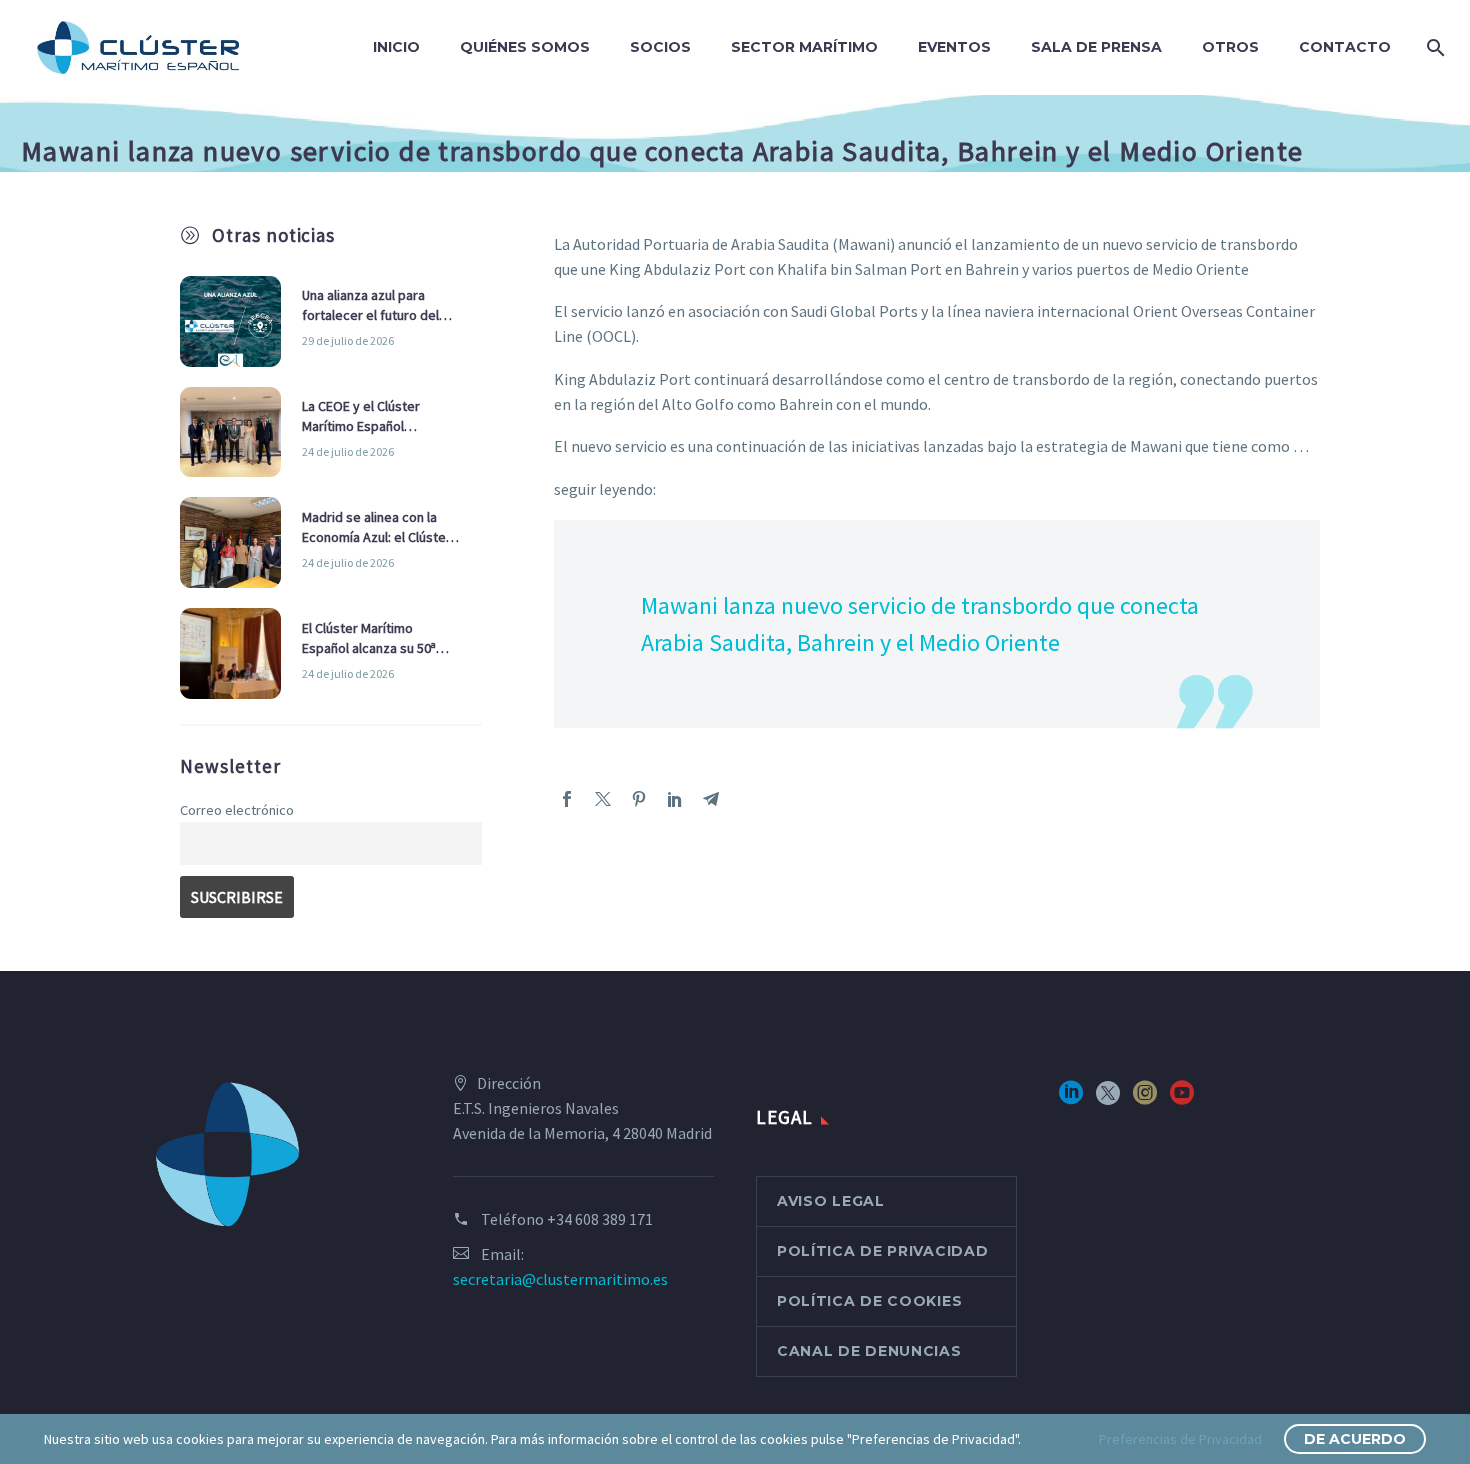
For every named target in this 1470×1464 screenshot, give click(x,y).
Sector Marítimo (804, 47)
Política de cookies (869, 1301)
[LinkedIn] (675, 799)
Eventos (954, 47)
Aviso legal (831, 1201)
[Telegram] (711, 799)
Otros (1230, 47)
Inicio (396, 47)
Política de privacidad (882, 1251)
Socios (660, 47)
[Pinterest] (639, 799)
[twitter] (1108, 1099)
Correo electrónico (237, 810)
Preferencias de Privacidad (1180, 1439)
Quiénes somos (525, 47)
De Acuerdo (1355, 1439)
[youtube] (1182, 1099)
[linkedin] (1071, 1099)
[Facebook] (567, 799)
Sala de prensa (1096, 47)
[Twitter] (603, 799)
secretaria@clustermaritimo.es (560, 1279)
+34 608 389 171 (600, 1219)
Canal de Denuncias (869, 1351)
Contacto (1345, 47)
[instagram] (1145, 1099)
